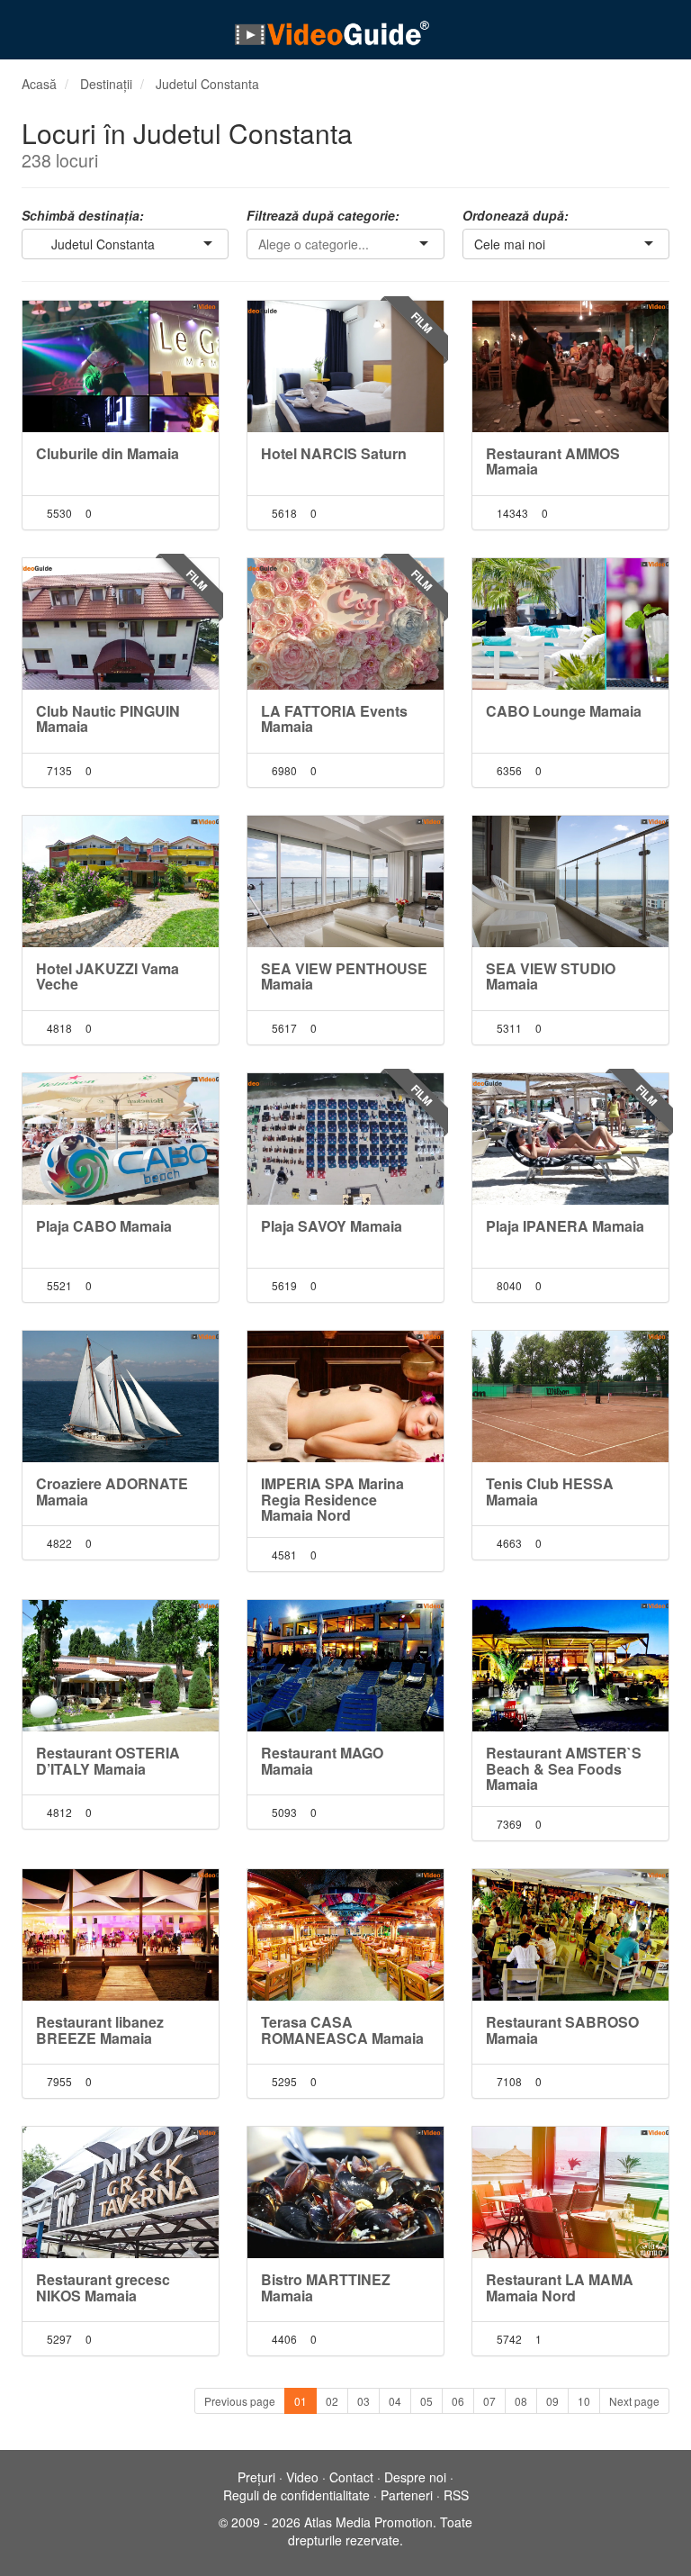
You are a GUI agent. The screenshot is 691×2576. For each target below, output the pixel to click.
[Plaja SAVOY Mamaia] (345, 1139)
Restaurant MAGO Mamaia (322, 1761)
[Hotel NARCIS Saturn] (345, 366)
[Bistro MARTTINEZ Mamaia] (345, 2192)
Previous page (240, 2401)
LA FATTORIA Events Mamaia (334, 719)
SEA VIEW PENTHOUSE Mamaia (344, 976)
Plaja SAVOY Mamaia (332, 1226)
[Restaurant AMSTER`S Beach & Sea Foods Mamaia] (570, 1666)
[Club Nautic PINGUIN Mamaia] (121, 624)
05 (426, 2401)
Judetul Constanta (207, 84)
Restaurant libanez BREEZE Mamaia (100, 2030)
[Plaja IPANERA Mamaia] (570, 1139)
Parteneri (407, 2495)
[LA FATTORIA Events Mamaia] (345, 624)
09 (552, 2401)
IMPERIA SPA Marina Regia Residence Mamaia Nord (332, 1499)
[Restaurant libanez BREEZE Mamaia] (121, 1935)
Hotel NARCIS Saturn (334, 453)
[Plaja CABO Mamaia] (121, 1139)
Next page (634, 2401)
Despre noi (415, 2477)
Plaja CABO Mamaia (104, 1226)
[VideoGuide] (332, 32)
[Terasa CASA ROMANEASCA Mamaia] (345, 1935)
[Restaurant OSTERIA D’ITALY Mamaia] (121, 1666)
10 (584, 2401)
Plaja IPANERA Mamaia (565, 1226)
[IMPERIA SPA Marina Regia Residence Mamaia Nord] (345, 1396)
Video (302, 2477)
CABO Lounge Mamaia (564, 711)
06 (458, 2401)
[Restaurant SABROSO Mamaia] (570, 1935)
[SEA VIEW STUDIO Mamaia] (570, 881)
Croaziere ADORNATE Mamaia (112, 1491)
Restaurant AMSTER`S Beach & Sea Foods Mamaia (564, 1768)
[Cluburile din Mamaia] (121, 366)
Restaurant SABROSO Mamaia (562, 2030)
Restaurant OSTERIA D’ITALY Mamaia (108, 1761)
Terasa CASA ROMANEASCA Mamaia (342, 2030)
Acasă (39, 84)
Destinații (106, 84)
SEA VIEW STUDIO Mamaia (551, 976)
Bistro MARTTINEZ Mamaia (326, 2287)
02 (332, 2401)
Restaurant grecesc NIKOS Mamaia (103, 2287)
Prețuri (256, 2477)
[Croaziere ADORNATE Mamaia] (121, 1396)
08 (521, 2401)
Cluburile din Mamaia (108, 453)
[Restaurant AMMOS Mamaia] (570, 366)
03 (363, 2401)
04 (395, 2401)
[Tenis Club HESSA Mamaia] (570, 1396)
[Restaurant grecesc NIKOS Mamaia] (121, 2192)
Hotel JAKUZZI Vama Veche (108, 976)
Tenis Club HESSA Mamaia (550, 1491)
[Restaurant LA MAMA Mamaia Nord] (570, 2192)
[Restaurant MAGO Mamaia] (345, 1666)
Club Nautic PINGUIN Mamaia (108, 719)
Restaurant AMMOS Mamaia (553, 461)
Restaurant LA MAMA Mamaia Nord (560, 2287)
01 (301, 2401)
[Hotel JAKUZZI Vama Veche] (121, 881)
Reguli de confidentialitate (296, 2495)
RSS (456, 2495)
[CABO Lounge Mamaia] (570, 624)
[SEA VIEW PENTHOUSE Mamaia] (345, 881)
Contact (351, 2477)
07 (489, 2401)
